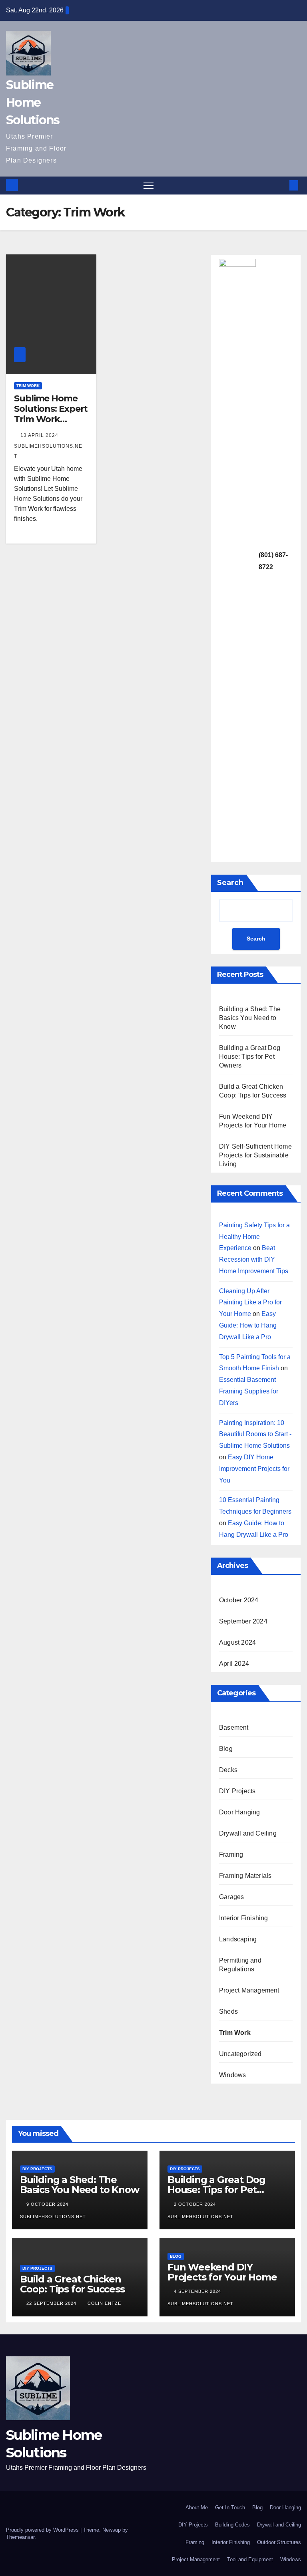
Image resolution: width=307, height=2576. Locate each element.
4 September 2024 (198, 2291)
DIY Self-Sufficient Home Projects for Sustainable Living (255, 1155)
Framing (231, 1855)
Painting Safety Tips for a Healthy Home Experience (254, 1237)
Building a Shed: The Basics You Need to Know (250, 1018)
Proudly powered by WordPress (43, 2530)
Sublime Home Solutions (33, 102)
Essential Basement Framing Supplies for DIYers (249, 1391)
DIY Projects (237, 1791)
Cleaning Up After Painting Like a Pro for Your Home (250, 1303)
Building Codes (232, 2525)
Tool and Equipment (250, 2559)
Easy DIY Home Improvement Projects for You (254, 1469)
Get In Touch (230, 2508)
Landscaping (238, 1939)
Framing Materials (245, 1876)
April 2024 (234, 1664)
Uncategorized (240, 2054)
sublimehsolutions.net (48, 451)
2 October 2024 (196, 2204)
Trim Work (28, 386)
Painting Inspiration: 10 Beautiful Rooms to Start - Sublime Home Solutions (255, 1434)
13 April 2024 (40, 435)
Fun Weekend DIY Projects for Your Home (222, 2272)
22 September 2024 (52, 2303)
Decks (228, 1770)
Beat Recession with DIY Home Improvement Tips (254, 1259)
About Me (197, 2508)
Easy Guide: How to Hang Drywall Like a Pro (248, 1325)
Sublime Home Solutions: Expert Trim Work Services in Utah (51, 414)
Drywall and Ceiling (248, 1833)
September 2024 (243, 1621)
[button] (281, 185)
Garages (231, 1897)
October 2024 (239, 1600)
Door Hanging (239, 1812)
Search (230, 883)
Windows (232, 2075)
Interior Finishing (244, 1918)
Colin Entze (104, 2303)
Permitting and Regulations (240, 1965)
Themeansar (20, 2537)
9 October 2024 (48, 2204)
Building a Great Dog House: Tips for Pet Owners (250, 1057)
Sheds (228, 2011)
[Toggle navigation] (149, 186)
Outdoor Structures (279, 2542)
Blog (226, 1749)
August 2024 (237, 1642)
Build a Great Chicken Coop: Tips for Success (72, 2284)
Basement (234, 1728)
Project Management (249, 1990)
